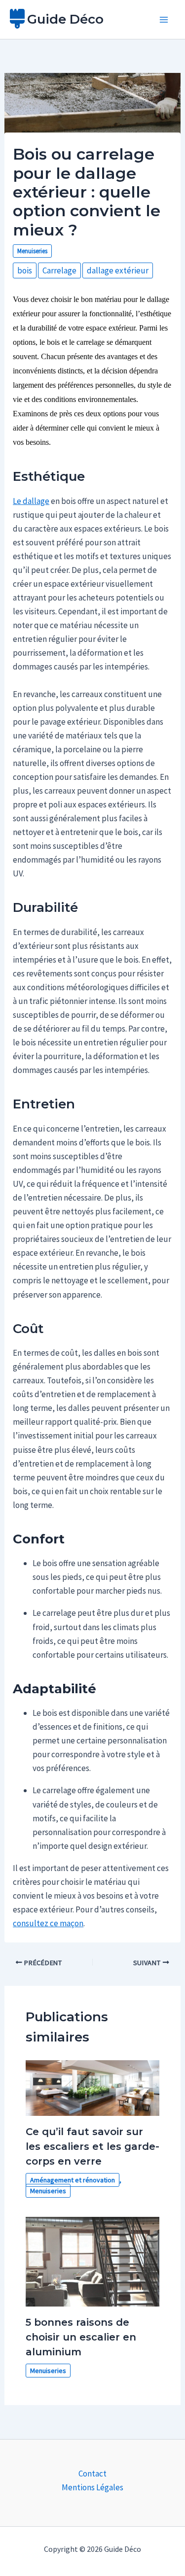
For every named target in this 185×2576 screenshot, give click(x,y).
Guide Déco (65, 19)
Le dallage (31, 501)
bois (25, 270)
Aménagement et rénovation (73, 2180)
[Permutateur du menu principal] (164, 20)
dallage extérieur (118, 270)
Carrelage (59, 270)
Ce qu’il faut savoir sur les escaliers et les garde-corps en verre (92, 2146)
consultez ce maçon (48, 1923)
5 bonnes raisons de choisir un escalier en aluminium (81, 2337)
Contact (92, 2474)
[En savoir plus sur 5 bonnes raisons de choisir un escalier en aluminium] (93, 2261)
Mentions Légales (92, 2487)
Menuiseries (32, 251)
